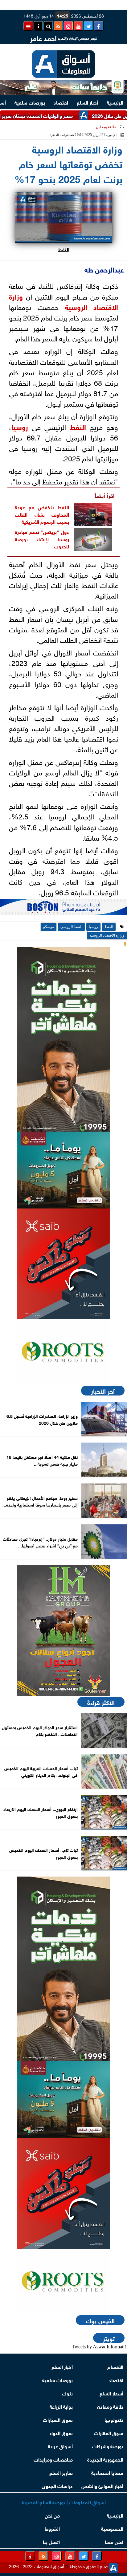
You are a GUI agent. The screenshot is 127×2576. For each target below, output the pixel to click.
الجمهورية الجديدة (105, 2459)
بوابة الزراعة (61, 2406)
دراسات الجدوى (57, 2485)
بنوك (67, 2393)
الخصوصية (112, 2528)
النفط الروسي (71, 927)
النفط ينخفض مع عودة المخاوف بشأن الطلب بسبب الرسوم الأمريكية (42, 514)
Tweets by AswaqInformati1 (99, 2347)
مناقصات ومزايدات (53, 2459)
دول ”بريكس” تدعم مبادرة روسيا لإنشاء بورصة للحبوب (42, 539)
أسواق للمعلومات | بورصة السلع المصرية (64, 2502)
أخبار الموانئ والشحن (102, 2485)
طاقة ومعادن (106, 127)
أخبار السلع (87, 102)
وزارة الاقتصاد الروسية (107, 935)
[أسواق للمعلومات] (63, 1352)
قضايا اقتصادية (107, 2472)
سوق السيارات (58, 2419)
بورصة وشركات (108, 2446)
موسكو (49, 927)
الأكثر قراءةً (101, 1702)
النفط (78, 426)
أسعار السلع (111, 2393)
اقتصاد (61, 102)
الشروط (52, 2528)
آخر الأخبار (103, 1391)
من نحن (52, 2515)
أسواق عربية (60, 2446)
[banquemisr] (63, 1170)
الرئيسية (115, 102)
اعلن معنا (114, 2541)
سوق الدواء (61, 2433)
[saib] (63, 1264)
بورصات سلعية (30, 102)
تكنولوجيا (114, 2419)
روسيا (20, 426)
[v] (63, 909)
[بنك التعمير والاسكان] (63, 1039)
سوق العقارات (109, 2433)
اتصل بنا (51, 2541)
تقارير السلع (61, 2472)
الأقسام (115, 2366)
